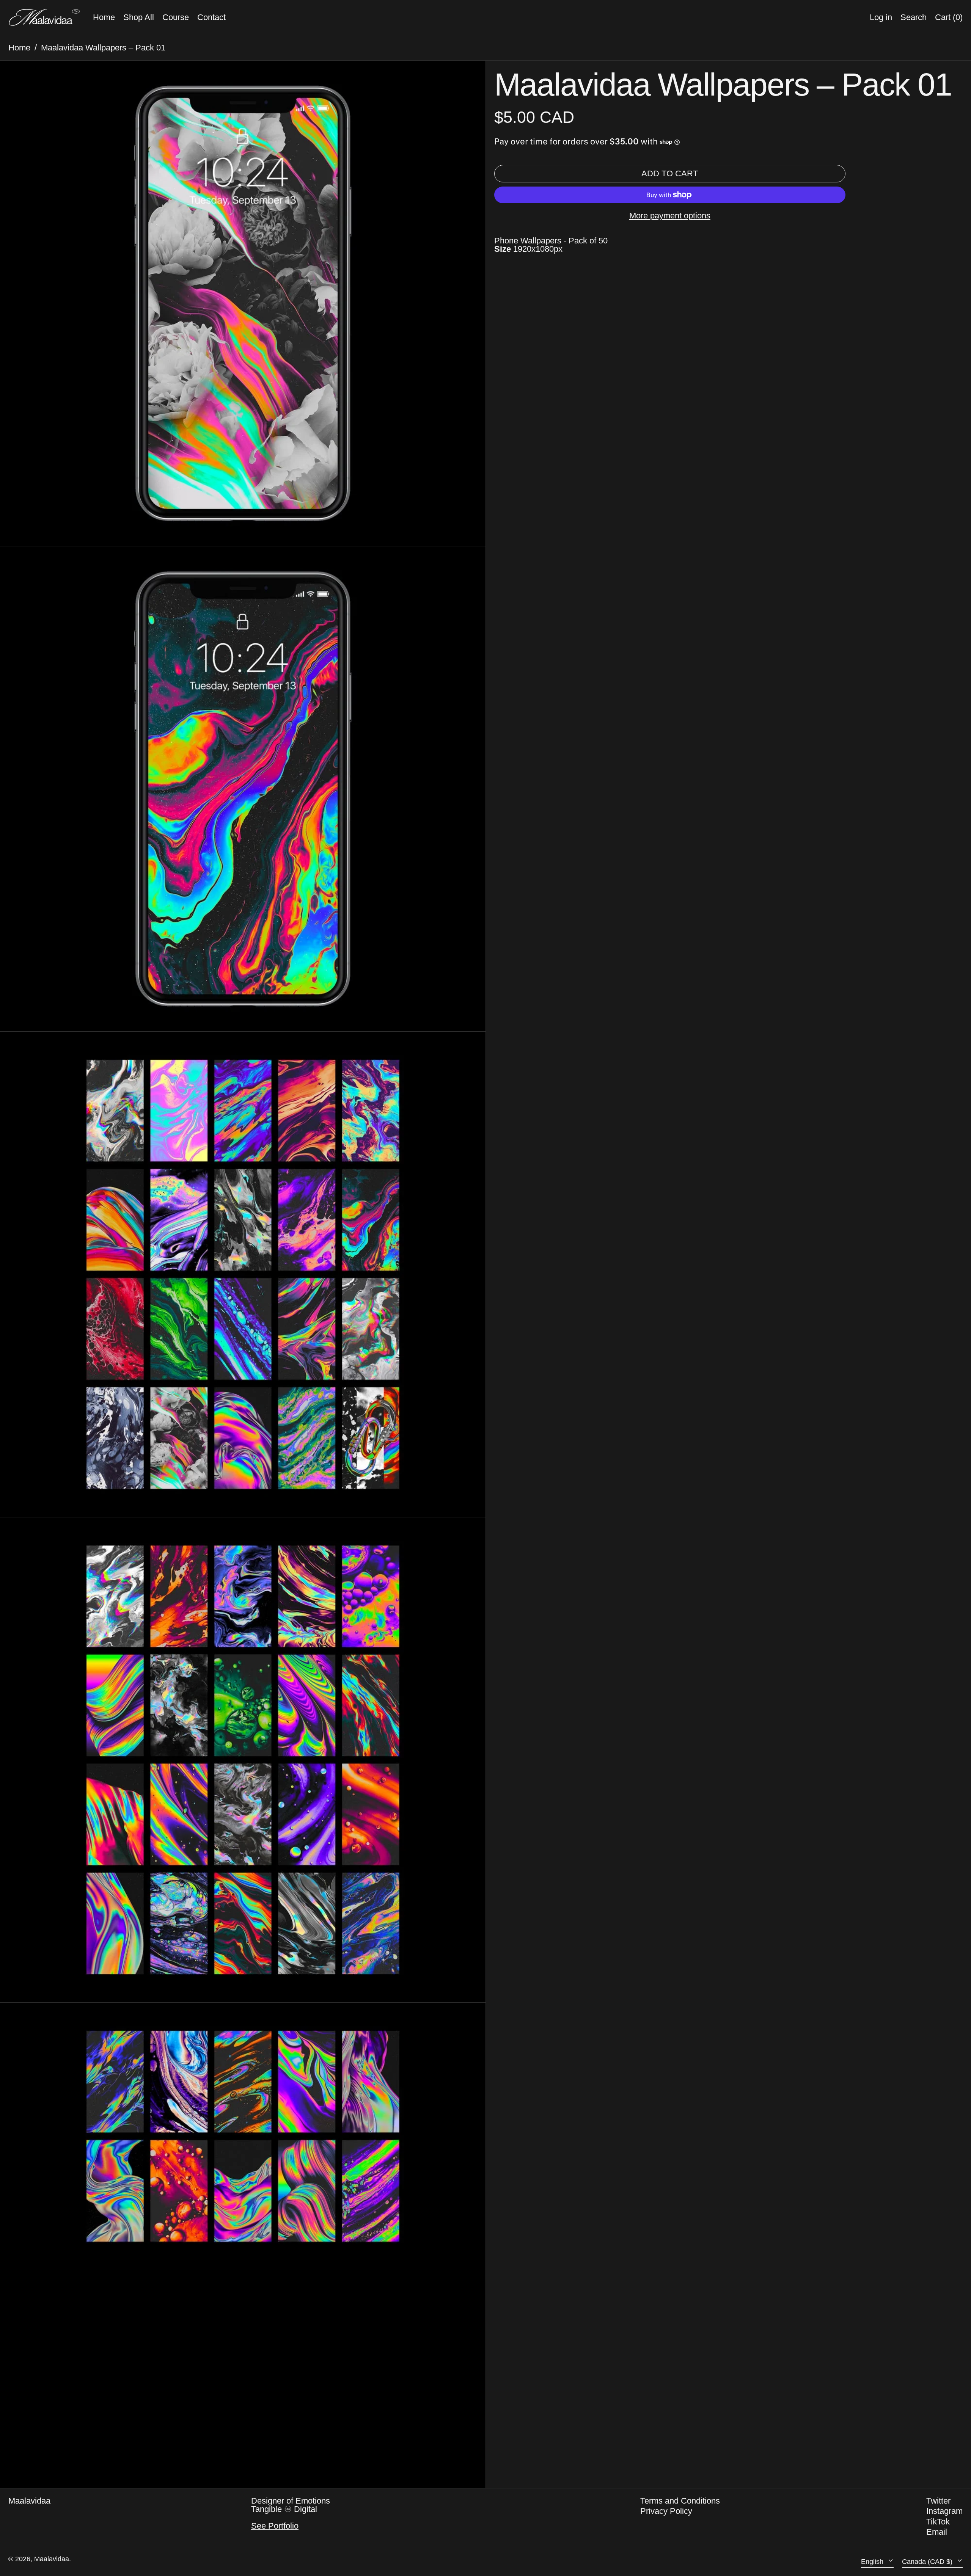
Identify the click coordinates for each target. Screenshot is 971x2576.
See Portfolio (275, 2526)
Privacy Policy (666, 2511)
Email (937, 2532)
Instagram (944, 2511)
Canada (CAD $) (928, 2562)
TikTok (938, 2522)
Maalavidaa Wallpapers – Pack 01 (103, 48)
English (873, 2562)
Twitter (938, 2501)
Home (19, 48)
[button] (949, 17)
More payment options (670, 216)
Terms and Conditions (680, 2501)
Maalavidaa (29, 2501)
